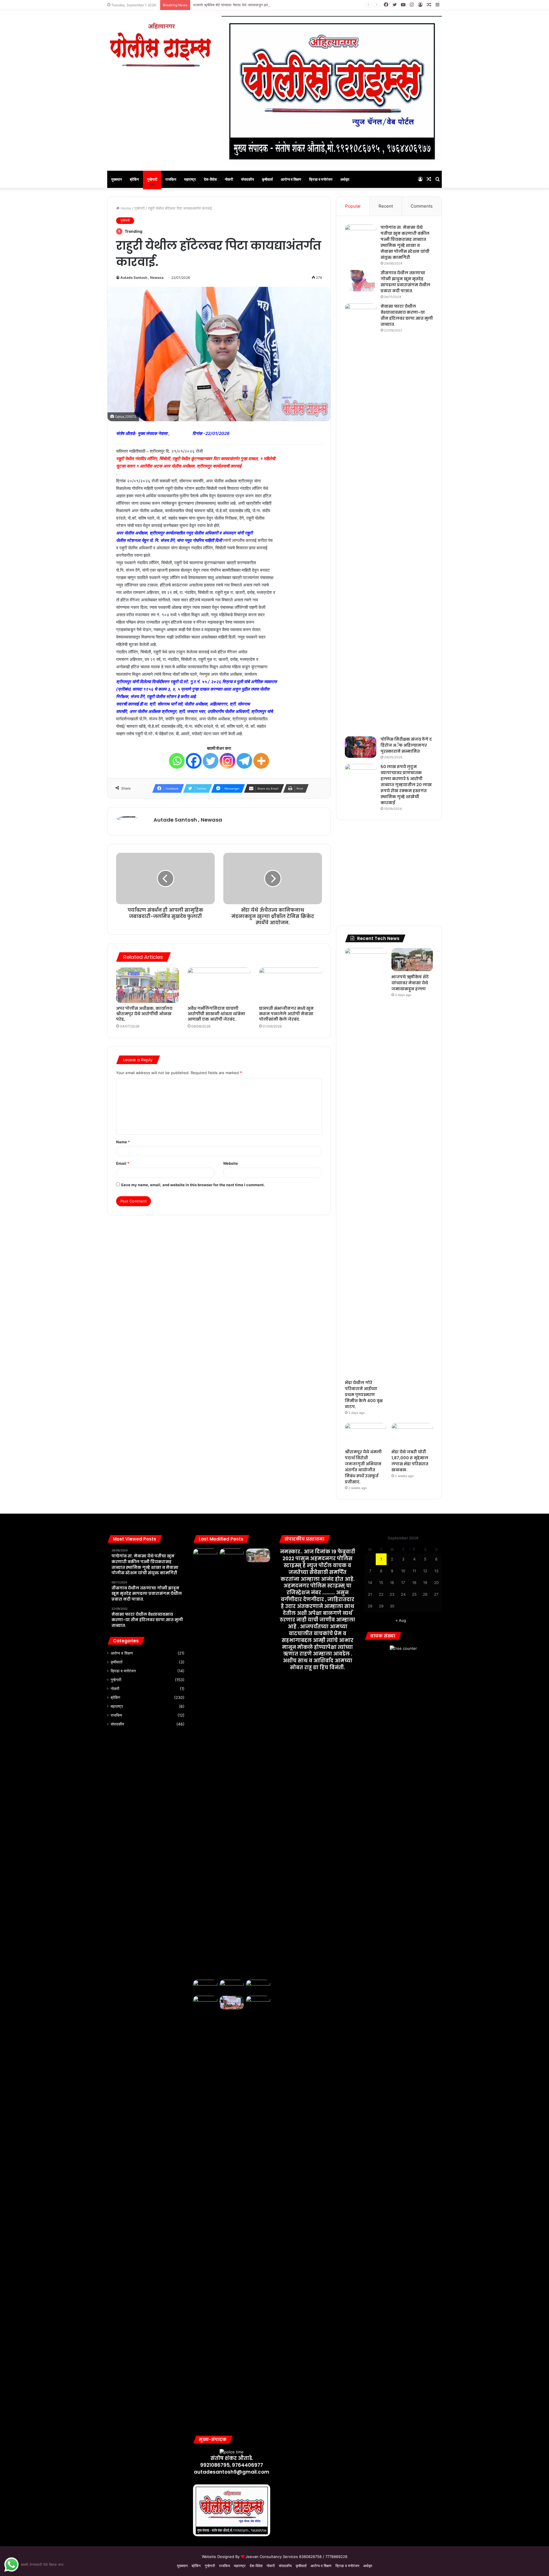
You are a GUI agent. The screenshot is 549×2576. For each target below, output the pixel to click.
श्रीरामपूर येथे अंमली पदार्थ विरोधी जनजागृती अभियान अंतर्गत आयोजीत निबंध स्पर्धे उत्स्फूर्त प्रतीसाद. (363, 1467)
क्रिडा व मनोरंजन (321, 179)
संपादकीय (247, 179)
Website (230, 1163)
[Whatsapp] (177, 761)
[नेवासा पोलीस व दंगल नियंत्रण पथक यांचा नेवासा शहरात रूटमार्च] (205, 1555)
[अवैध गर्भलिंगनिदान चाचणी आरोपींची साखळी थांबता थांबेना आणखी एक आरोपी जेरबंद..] (219, 985)
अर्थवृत (345, 179)
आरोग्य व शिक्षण (291, 179)
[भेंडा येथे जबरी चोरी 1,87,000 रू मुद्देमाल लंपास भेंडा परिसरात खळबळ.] (412, 1435)
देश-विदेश (210, 179)
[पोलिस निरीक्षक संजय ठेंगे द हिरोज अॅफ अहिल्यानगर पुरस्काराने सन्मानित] (361, 747)
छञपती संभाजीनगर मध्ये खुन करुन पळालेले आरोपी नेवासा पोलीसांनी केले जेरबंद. (286, 1014)
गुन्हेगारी (152, 179)
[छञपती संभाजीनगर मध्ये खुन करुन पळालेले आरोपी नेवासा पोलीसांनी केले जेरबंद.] (291, 985)
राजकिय (171, 179)
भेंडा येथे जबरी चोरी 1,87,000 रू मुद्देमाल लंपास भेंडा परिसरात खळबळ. (410, 1461)
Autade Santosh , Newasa (142, 278)
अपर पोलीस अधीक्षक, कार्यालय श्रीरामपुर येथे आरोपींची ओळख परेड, (144, 1014)
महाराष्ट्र (190, 179)
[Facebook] (194, 761)
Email (123, 1163)
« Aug (401, 1620)
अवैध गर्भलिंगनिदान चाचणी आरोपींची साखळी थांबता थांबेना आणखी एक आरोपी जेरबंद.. (216, 1014)
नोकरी (229, 179)
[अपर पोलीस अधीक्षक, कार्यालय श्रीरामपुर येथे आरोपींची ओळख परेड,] (148, 985)
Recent (386, 206)
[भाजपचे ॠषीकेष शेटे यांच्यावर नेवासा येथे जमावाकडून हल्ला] (412, 960)
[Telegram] (244, 761)
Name (123, 1142)
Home (125, 208)
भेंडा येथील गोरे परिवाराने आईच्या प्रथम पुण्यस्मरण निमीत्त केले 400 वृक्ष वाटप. (364, 1395)
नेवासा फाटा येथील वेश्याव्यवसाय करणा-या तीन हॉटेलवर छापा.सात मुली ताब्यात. (407, 315)
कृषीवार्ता (267, 179)
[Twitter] (211, 761)
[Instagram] (227, 761)
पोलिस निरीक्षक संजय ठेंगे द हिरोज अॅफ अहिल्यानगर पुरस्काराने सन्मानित (406, 745)
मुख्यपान (117, 179)
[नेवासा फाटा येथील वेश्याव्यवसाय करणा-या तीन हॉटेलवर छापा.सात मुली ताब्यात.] (361, 518)
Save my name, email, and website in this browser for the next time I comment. (193, 1185)
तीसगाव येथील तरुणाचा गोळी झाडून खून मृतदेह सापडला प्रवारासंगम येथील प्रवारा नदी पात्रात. (405, 282)
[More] (261, 761)
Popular (353, 206)
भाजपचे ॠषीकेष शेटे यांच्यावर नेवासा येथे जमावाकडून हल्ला (232, 5)
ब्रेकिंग (134, 179)
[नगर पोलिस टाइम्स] (160, 44)
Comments (422, 206)
